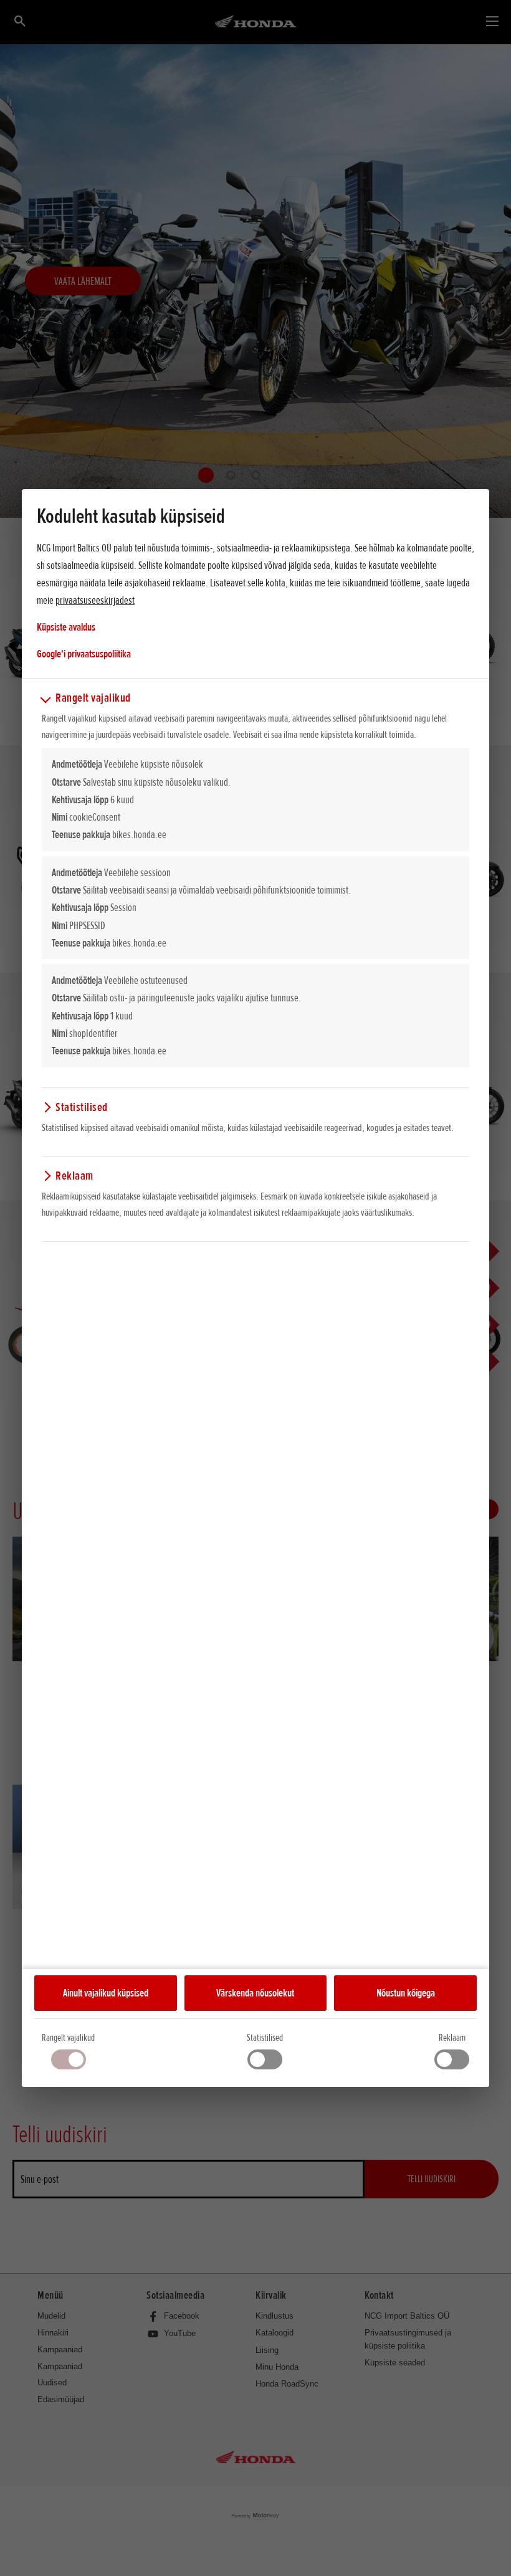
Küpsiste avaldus (66, 627)
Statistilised (265, 2038)
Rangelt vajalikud (68, 2038)
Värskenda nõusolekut (255, 1993)
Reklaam (452, 2038)
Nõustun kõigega (406, 1993)
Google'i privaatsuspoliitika (84, 653)
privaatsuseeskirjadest (95, 600)
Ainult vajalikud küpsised (106, 1993)
